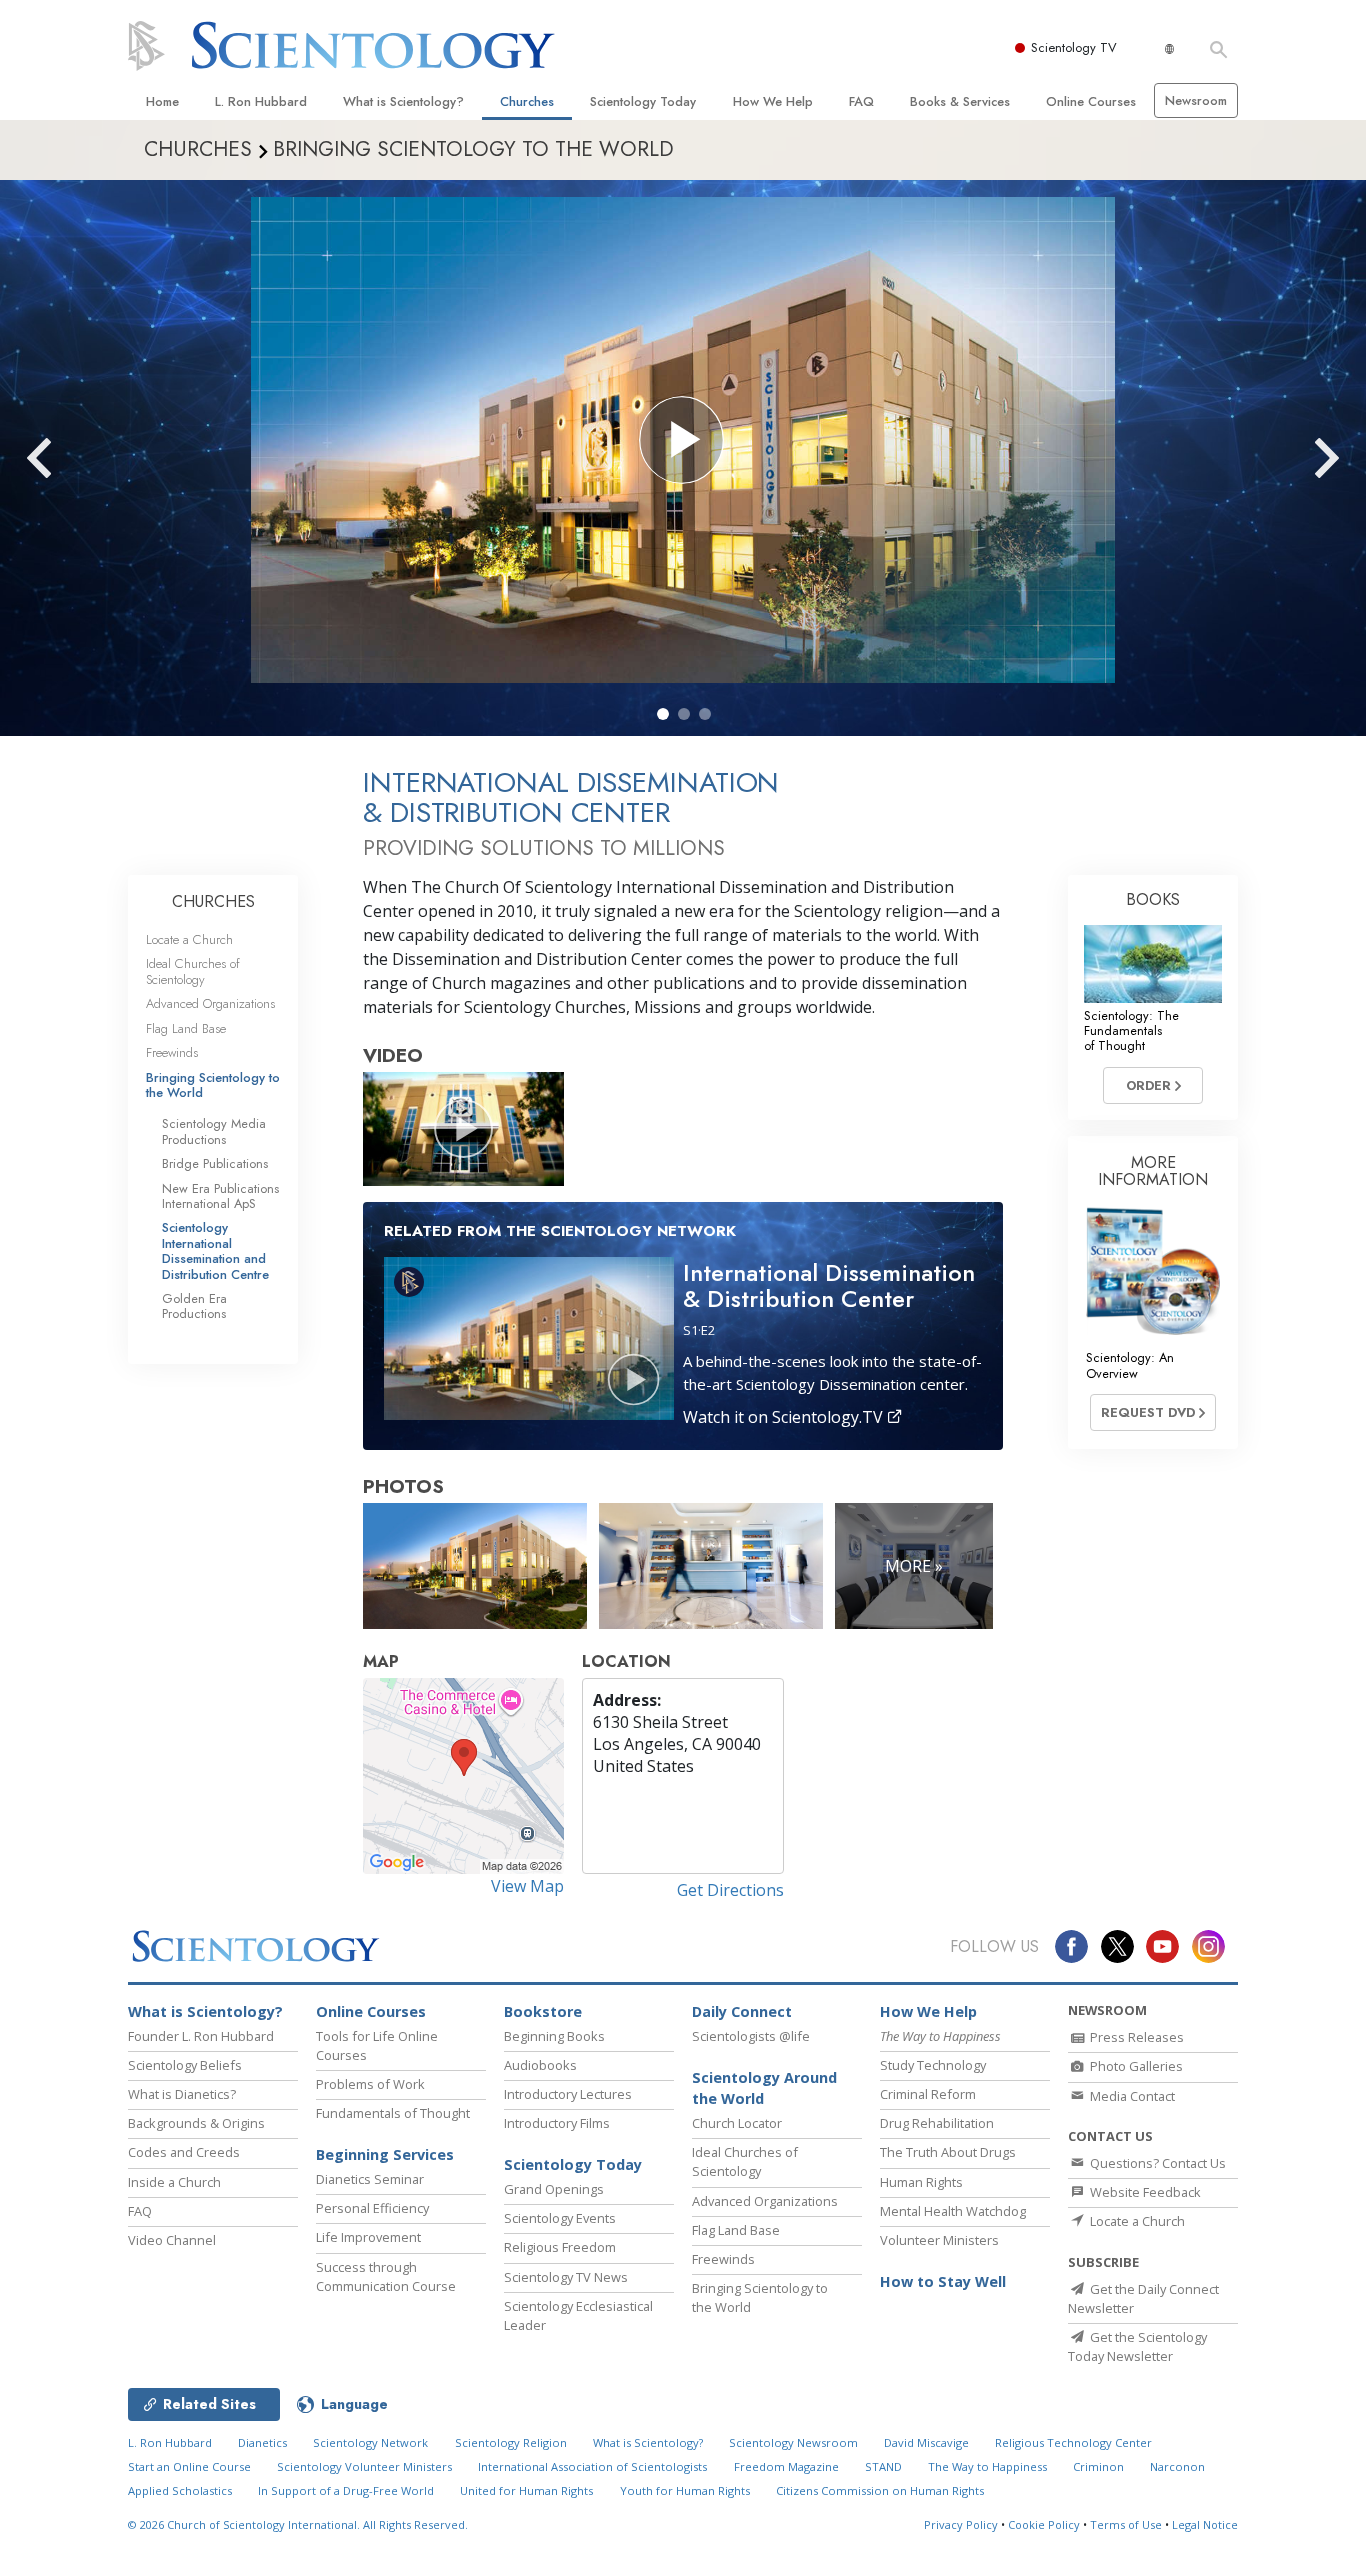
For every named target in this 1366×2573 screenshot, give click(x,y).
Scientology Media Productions (214, 1131)
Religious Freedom (560, 2247)
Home (162, 101)
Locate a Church (189, 939)
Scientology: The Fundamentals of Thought (1131, 1031)
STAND (883, 2466)
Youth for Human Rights (685, 2490)
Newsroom (1196, 100)
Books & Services (960, 101)
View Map (527, 1886)
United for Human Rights (526, 2490)
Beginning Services (385, 2154)
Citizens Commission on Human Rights (880, 2490)
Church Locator (737, 2123)
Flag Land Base (186, 1028)
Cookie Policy (1044, 2524)
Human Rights (921, 2182)
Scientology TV (1074, 47)
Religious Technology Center (1073, 2442)
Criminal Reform (928, 2094)
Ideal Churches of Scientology (193, 971)
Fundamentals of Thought (393, 2113)
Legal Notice (1205, 2524)
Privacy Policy (961, 2524)
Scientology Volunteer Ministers (364, 2466)
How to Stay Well (943, 2281)
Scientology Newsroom (793, 2442)
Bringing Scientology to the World (213, 1085)
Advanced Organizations (210, 1003)
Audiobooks (540, 2065)
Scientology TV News (566, 2277)
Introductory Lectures (568, 2094)
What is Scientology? (403, 101)
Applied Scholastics (180, 2490)
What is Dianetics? (182, 2094)
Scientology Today (643, 101)
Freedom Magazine (786, 2466)
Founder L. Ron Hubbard (201, 2036)
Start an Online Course (189, 2466)
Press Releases (1135, 2037)
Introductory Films (557, 2123)
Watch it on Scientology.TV (785, 1417)
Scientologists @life (751, 2036)
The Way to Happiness (987, 2466)
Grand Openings (554, 2189)
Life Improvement (368, 2237)
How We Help (773, 101)
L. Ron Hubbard (261, 101)
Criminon (1098, 2466)
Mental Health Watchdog (953, 2211)
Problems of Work (370, 2084)
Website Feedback (1144, 2192)
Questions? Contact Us (1156, 2163)
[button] (663, 714)
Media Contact (1131, 2096)
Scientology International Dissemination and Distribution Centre (215, 1250)
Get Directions (730, 1890)
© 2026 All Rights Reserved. (298, 2524)
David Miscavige (926, 2442)
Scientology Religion (511, 2442)
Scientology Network (370, 2442)
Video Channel (172, 2240)
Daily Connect (742, 2011)
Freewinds (172, 1052)
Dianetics (262, 2442)
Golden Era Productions (194, 1306)
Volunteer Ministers (939, 2240)
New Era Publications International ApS (220, 1196)
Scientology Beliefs (185, 2065)
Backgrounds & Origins (196, 2123)
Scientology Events (560, 2218)
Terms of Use (1126, 2524)
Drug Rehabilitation (937, 2123)
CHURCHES (213, 901)
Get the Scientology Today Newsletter (1137, 2346)
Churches (527, 101)
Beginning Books (554, 2036)
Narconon (1177, 2466)
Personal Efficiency (372, 2208)
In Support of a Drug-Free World (346, 2490)
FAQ (861, 101)
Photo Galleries (1135, 2066)
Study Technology (933, 2065)
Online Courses (1091, 101)
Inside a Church (174, 2182)
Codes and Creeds (184, 2152)
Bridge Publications (215, 1163)
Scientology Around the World (764, 2088)
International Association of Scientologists (592, 2466)
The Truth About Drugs (948, 2152)
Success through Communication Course (386, 2276)
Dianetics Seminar (370, 2179)
